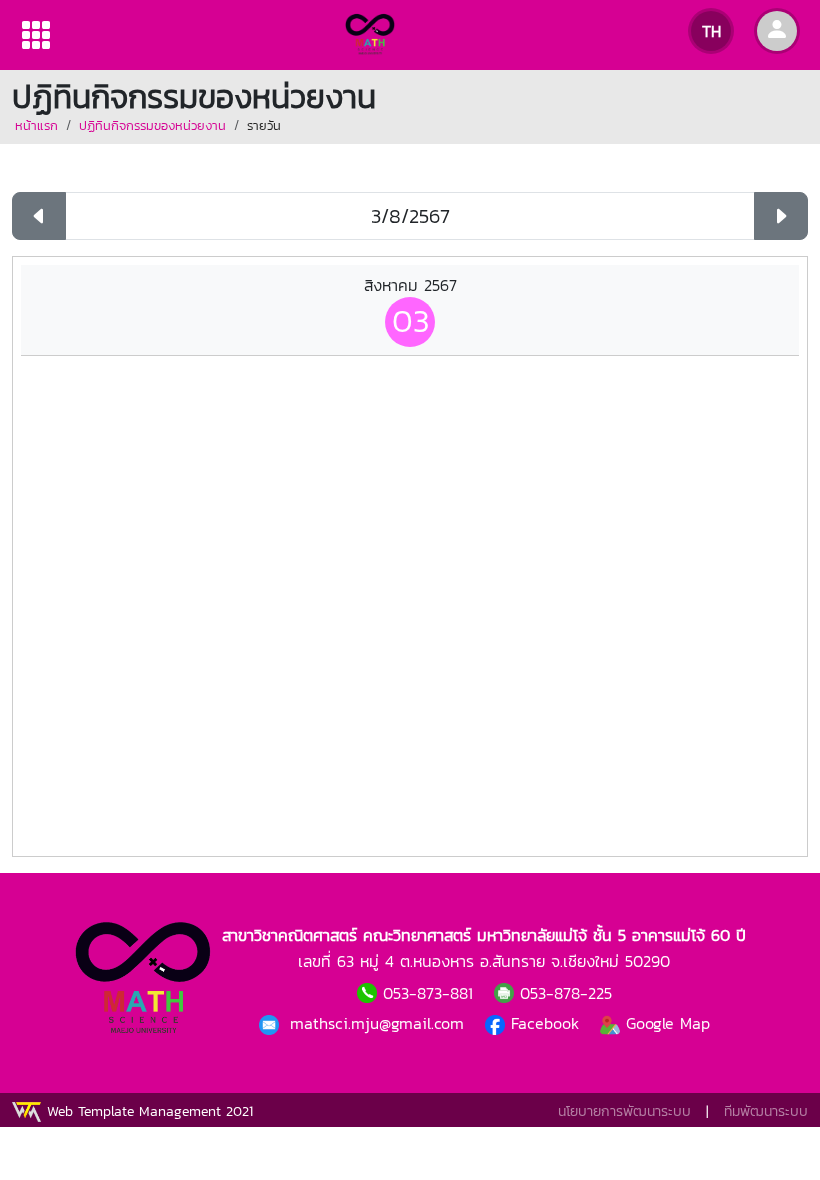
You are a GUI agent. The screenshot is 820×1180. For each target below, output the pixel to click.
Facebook (545, 1023)
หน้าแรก (36, 125)
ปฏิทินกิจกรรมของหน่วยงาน (152, 125)
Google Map (665, 1023)
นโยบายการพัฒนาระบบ (624, 1111)
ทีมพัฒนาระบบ (766, 1111)
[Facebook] (272, 1023)
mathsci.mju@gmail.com (380, 1023)
